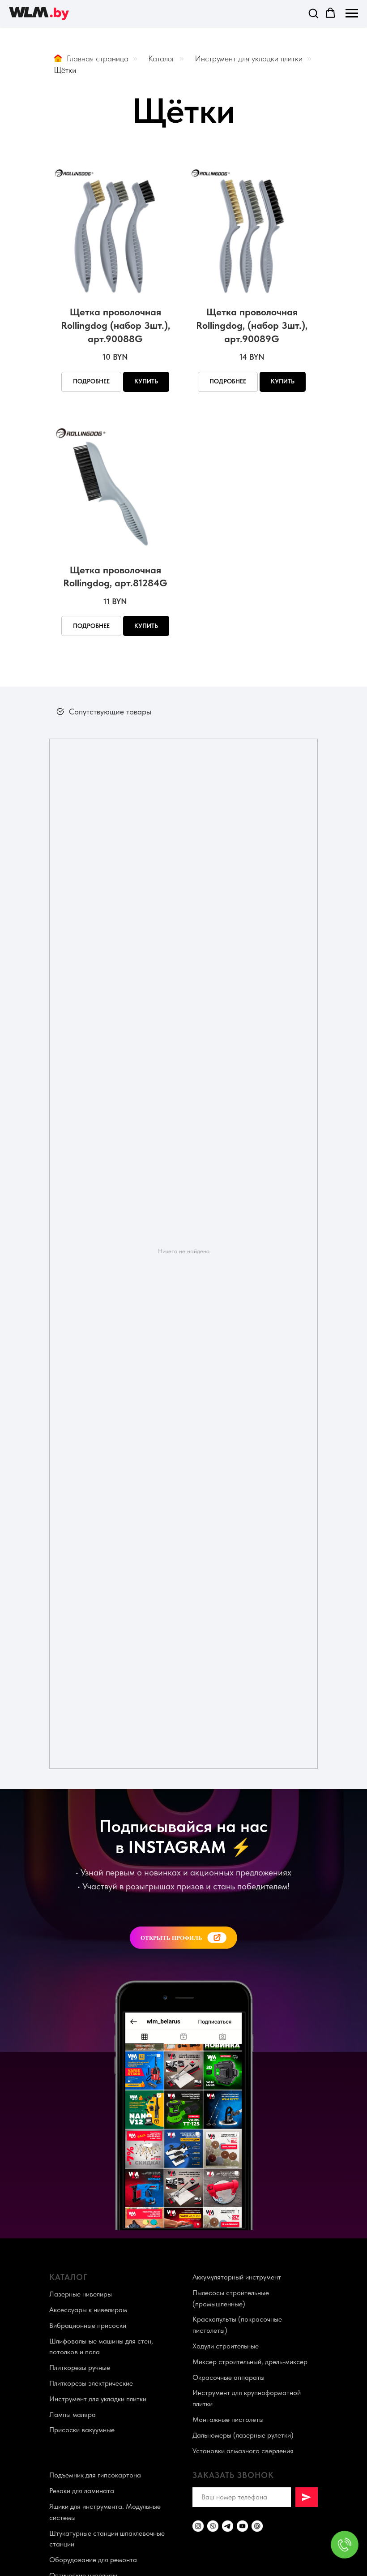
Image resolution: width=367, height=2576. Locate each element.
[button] (313, 13)
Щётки (65, 70)
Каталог (162, 58)
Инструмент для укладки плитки (249, 58)
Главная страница (98, 58)
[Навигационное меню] (352, 13)
